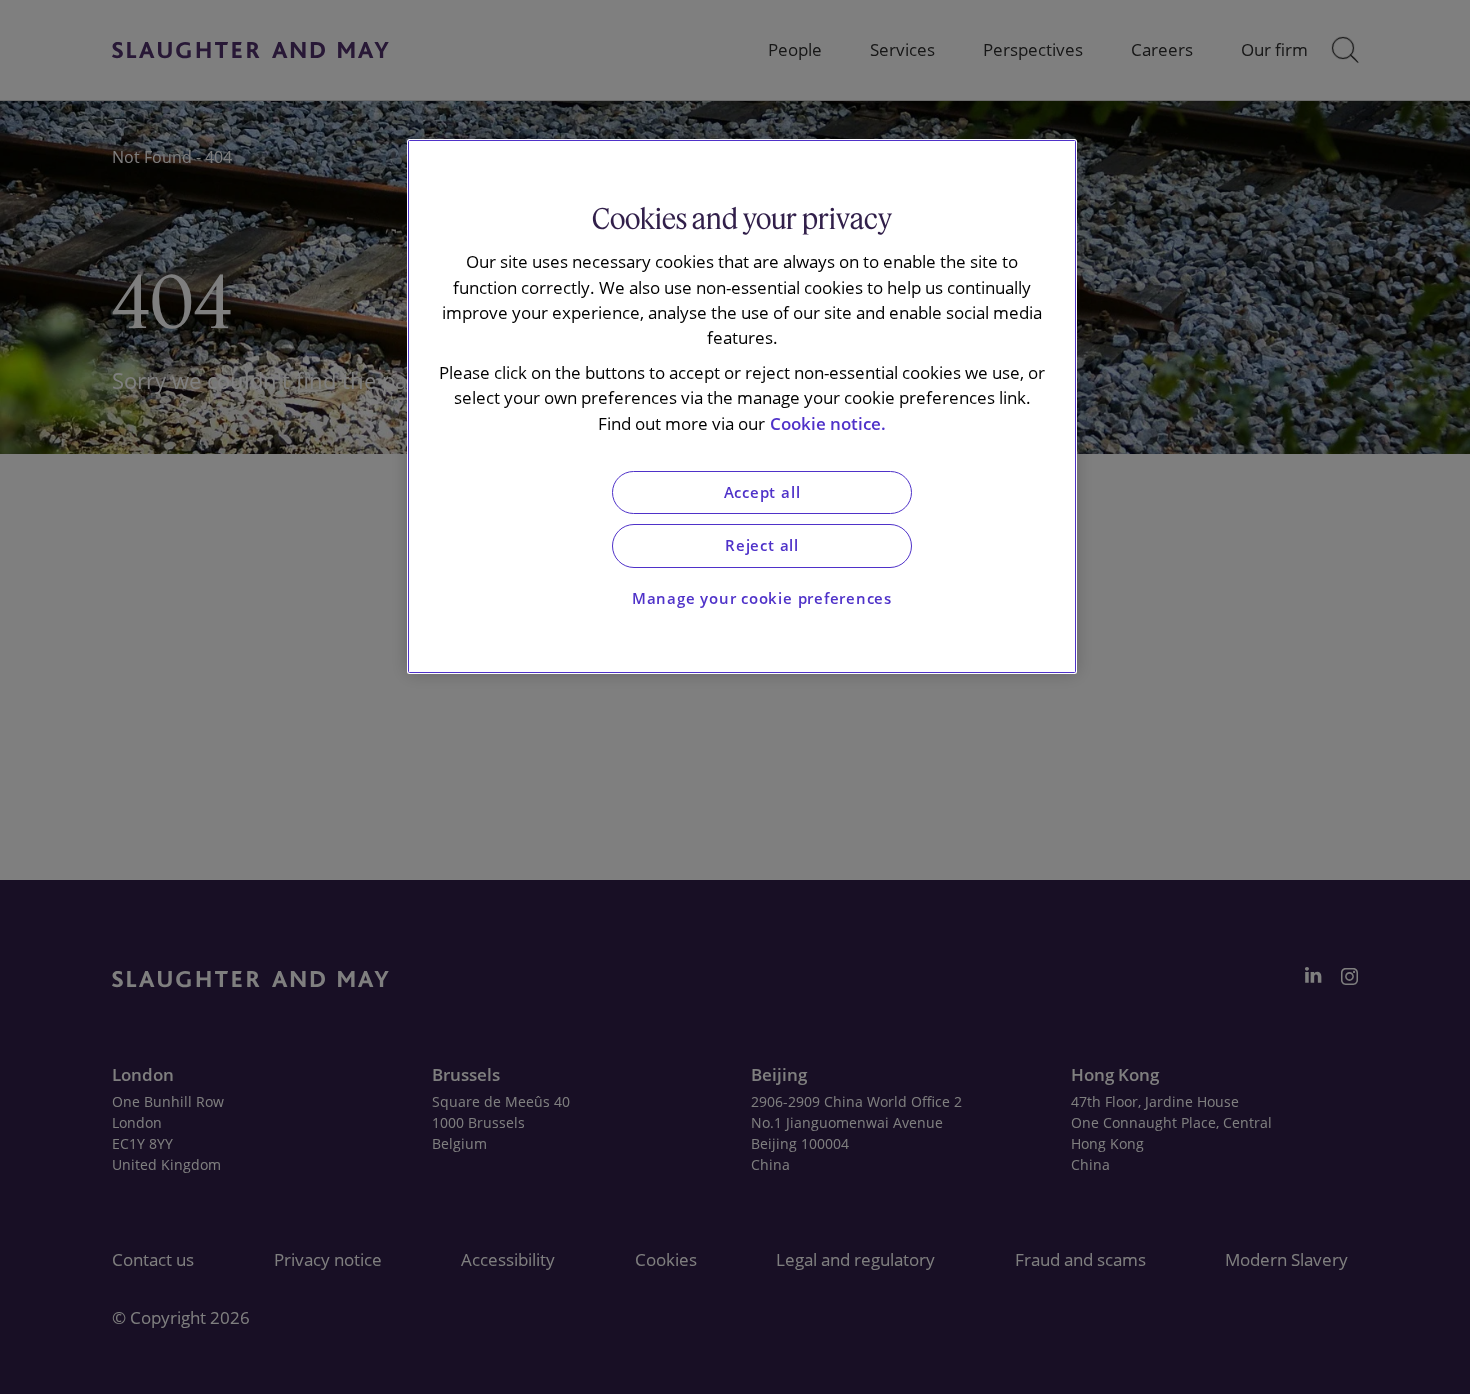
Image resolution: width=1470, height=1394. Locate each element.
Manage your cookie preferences (762, 598)
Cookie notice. (828, 423)
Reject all (762, 545)
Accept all (762, 492)
